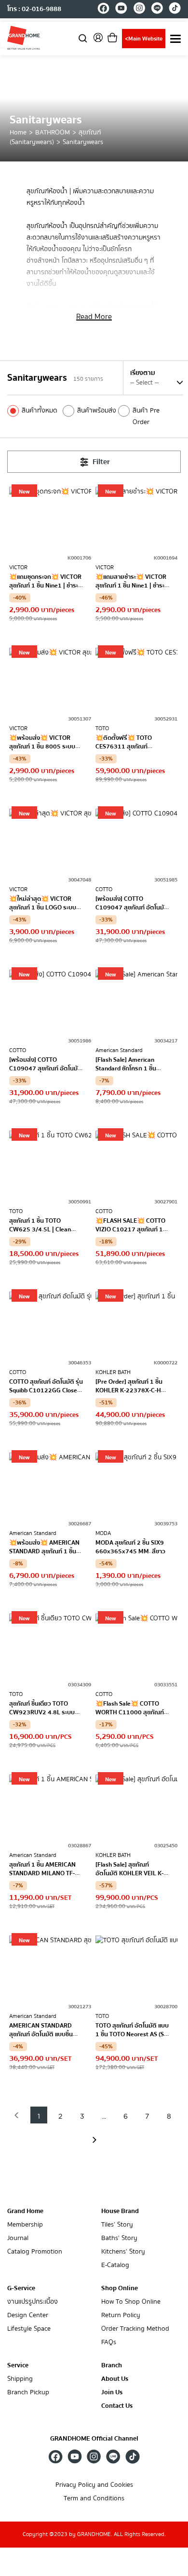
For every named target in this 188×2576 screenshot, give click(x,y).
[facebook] (103, 10)
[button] (17, 2115)
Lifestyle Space (29, 2329)
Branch (112, 2366)
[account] (98, 41)
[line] (157, 10)
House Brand (120, 2211)
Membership (25, 2225)
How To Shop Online (131, 2302)
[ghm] (24, 38)
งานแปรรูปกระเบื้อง (33, 2302)
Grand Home (25, 2211)
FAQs (109, 2342)
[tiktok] (175, 10)
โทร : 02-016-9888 (34, 9)
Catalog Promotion (35, 2252)
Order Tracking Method (135, 2329)
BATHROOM (53, 133)
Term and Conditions (94, 2499)
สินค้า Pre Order (146, 416)
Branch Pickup (28, 2393)
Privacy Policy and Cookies (94, 2485)
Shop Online (120, 2288)
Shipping (20, 2379)
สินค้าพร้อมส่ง (97, 411)
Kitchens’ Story (123, 2252)
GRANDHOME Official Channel (94, 2439)
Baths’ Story (119, 2238)
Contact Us (117, 2406)
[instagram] (139, 10)
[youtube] (121, 10)
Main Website (144, 39)
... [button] (104, 2117)
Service (18, 2365)
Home (18, 133)
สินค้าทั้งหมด (40, 411)
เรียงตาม (143, 373)
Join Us (112, 2393)
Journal (18, 2238)
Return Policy (121, 2316)
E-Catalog (115, 2265)
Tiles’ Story (117, 2225)
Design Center (28, 2316)
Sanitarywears (83, 142)
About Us (115, 2379)
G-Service (21, 2288)
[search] (83, 38)
